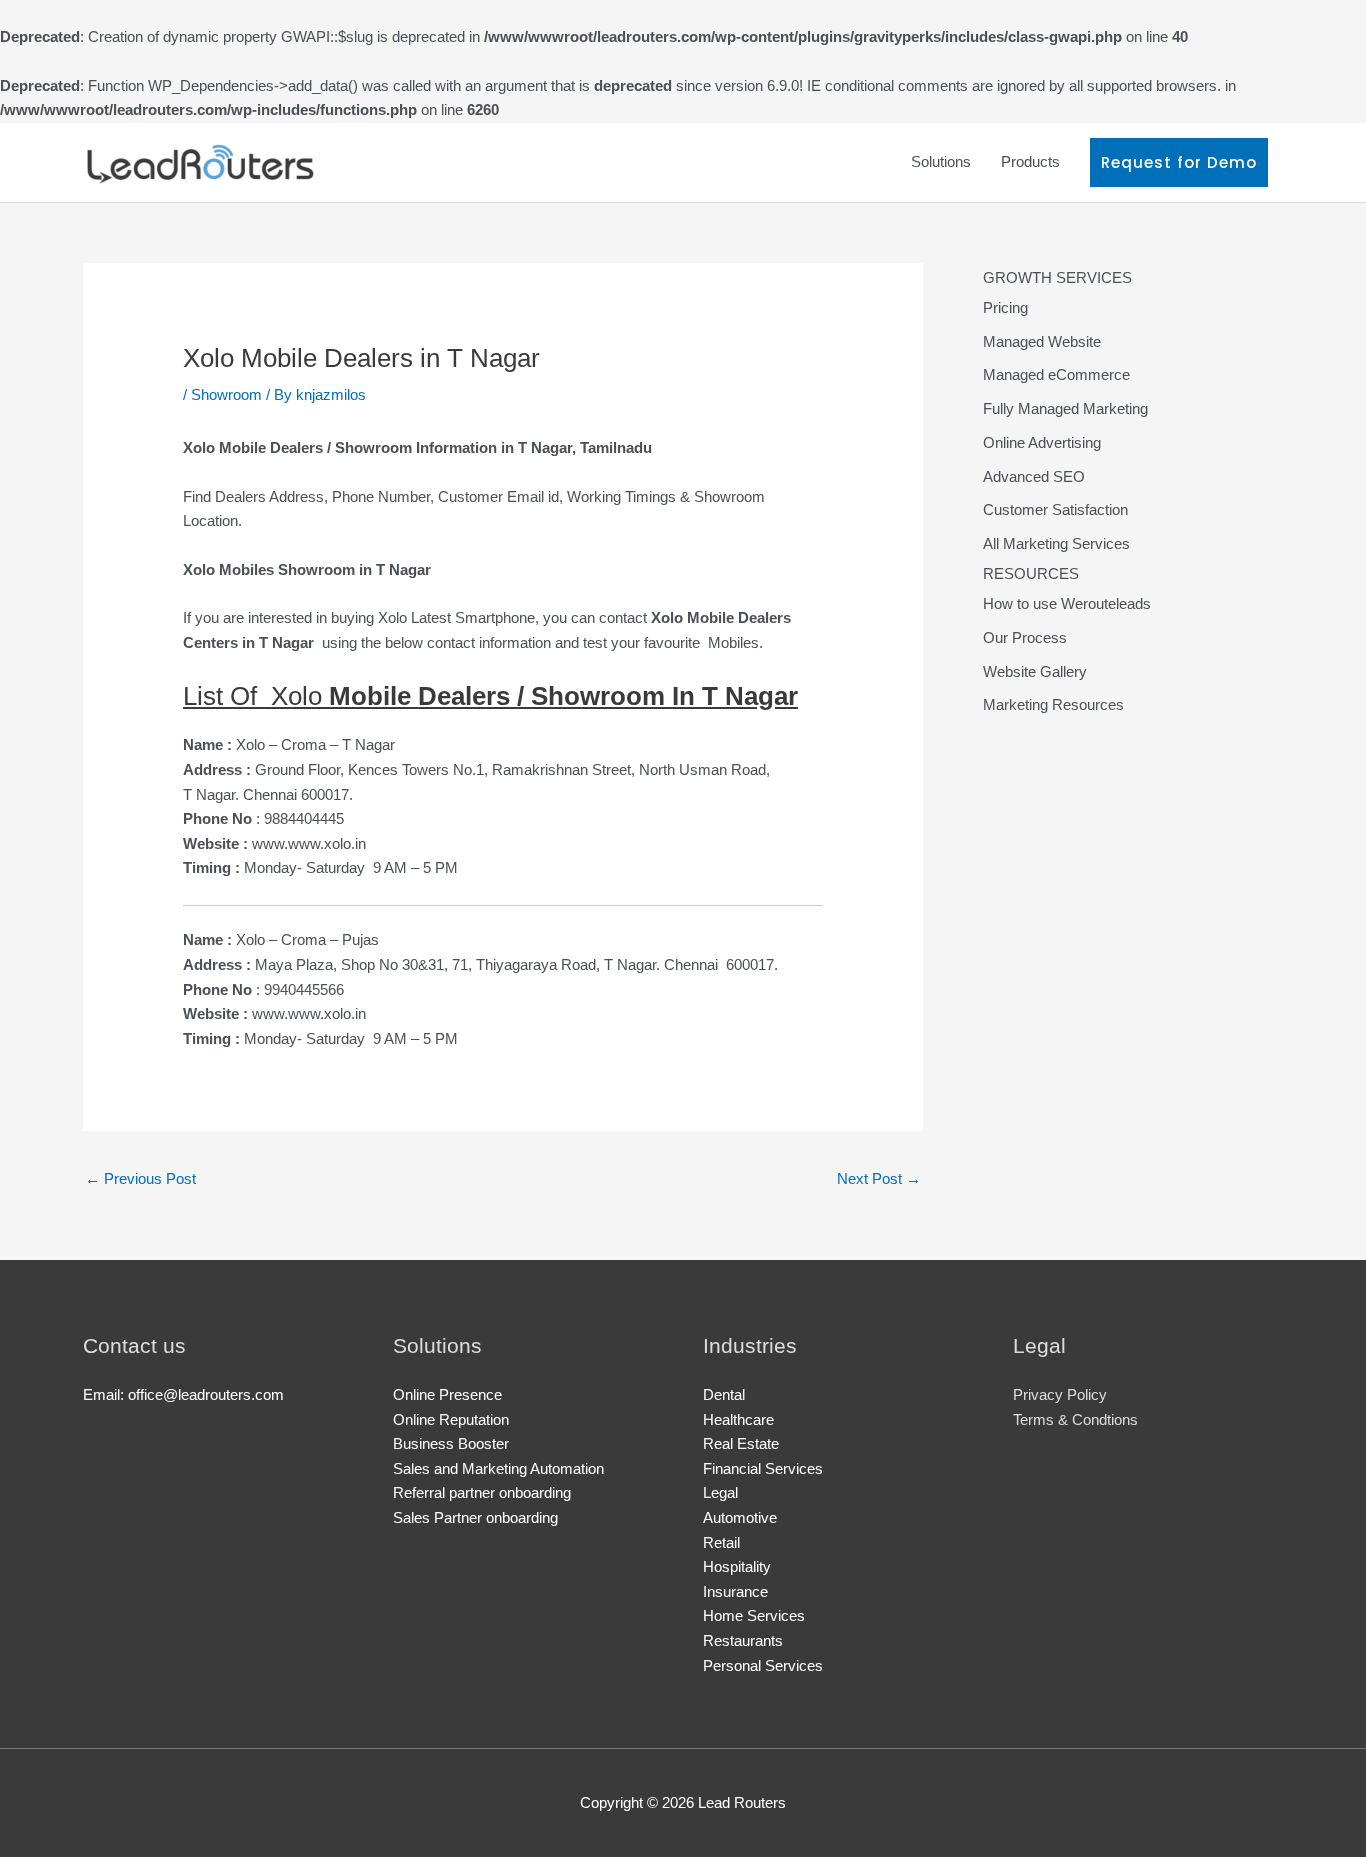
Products (1030, 161)
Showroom (226, 394)
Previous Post (140, 1178)
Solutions (941, 161)
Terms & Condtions (1075, 1419)
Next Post (879, 1178)
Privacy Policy (1060, 1394)
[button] (1179, 162)
